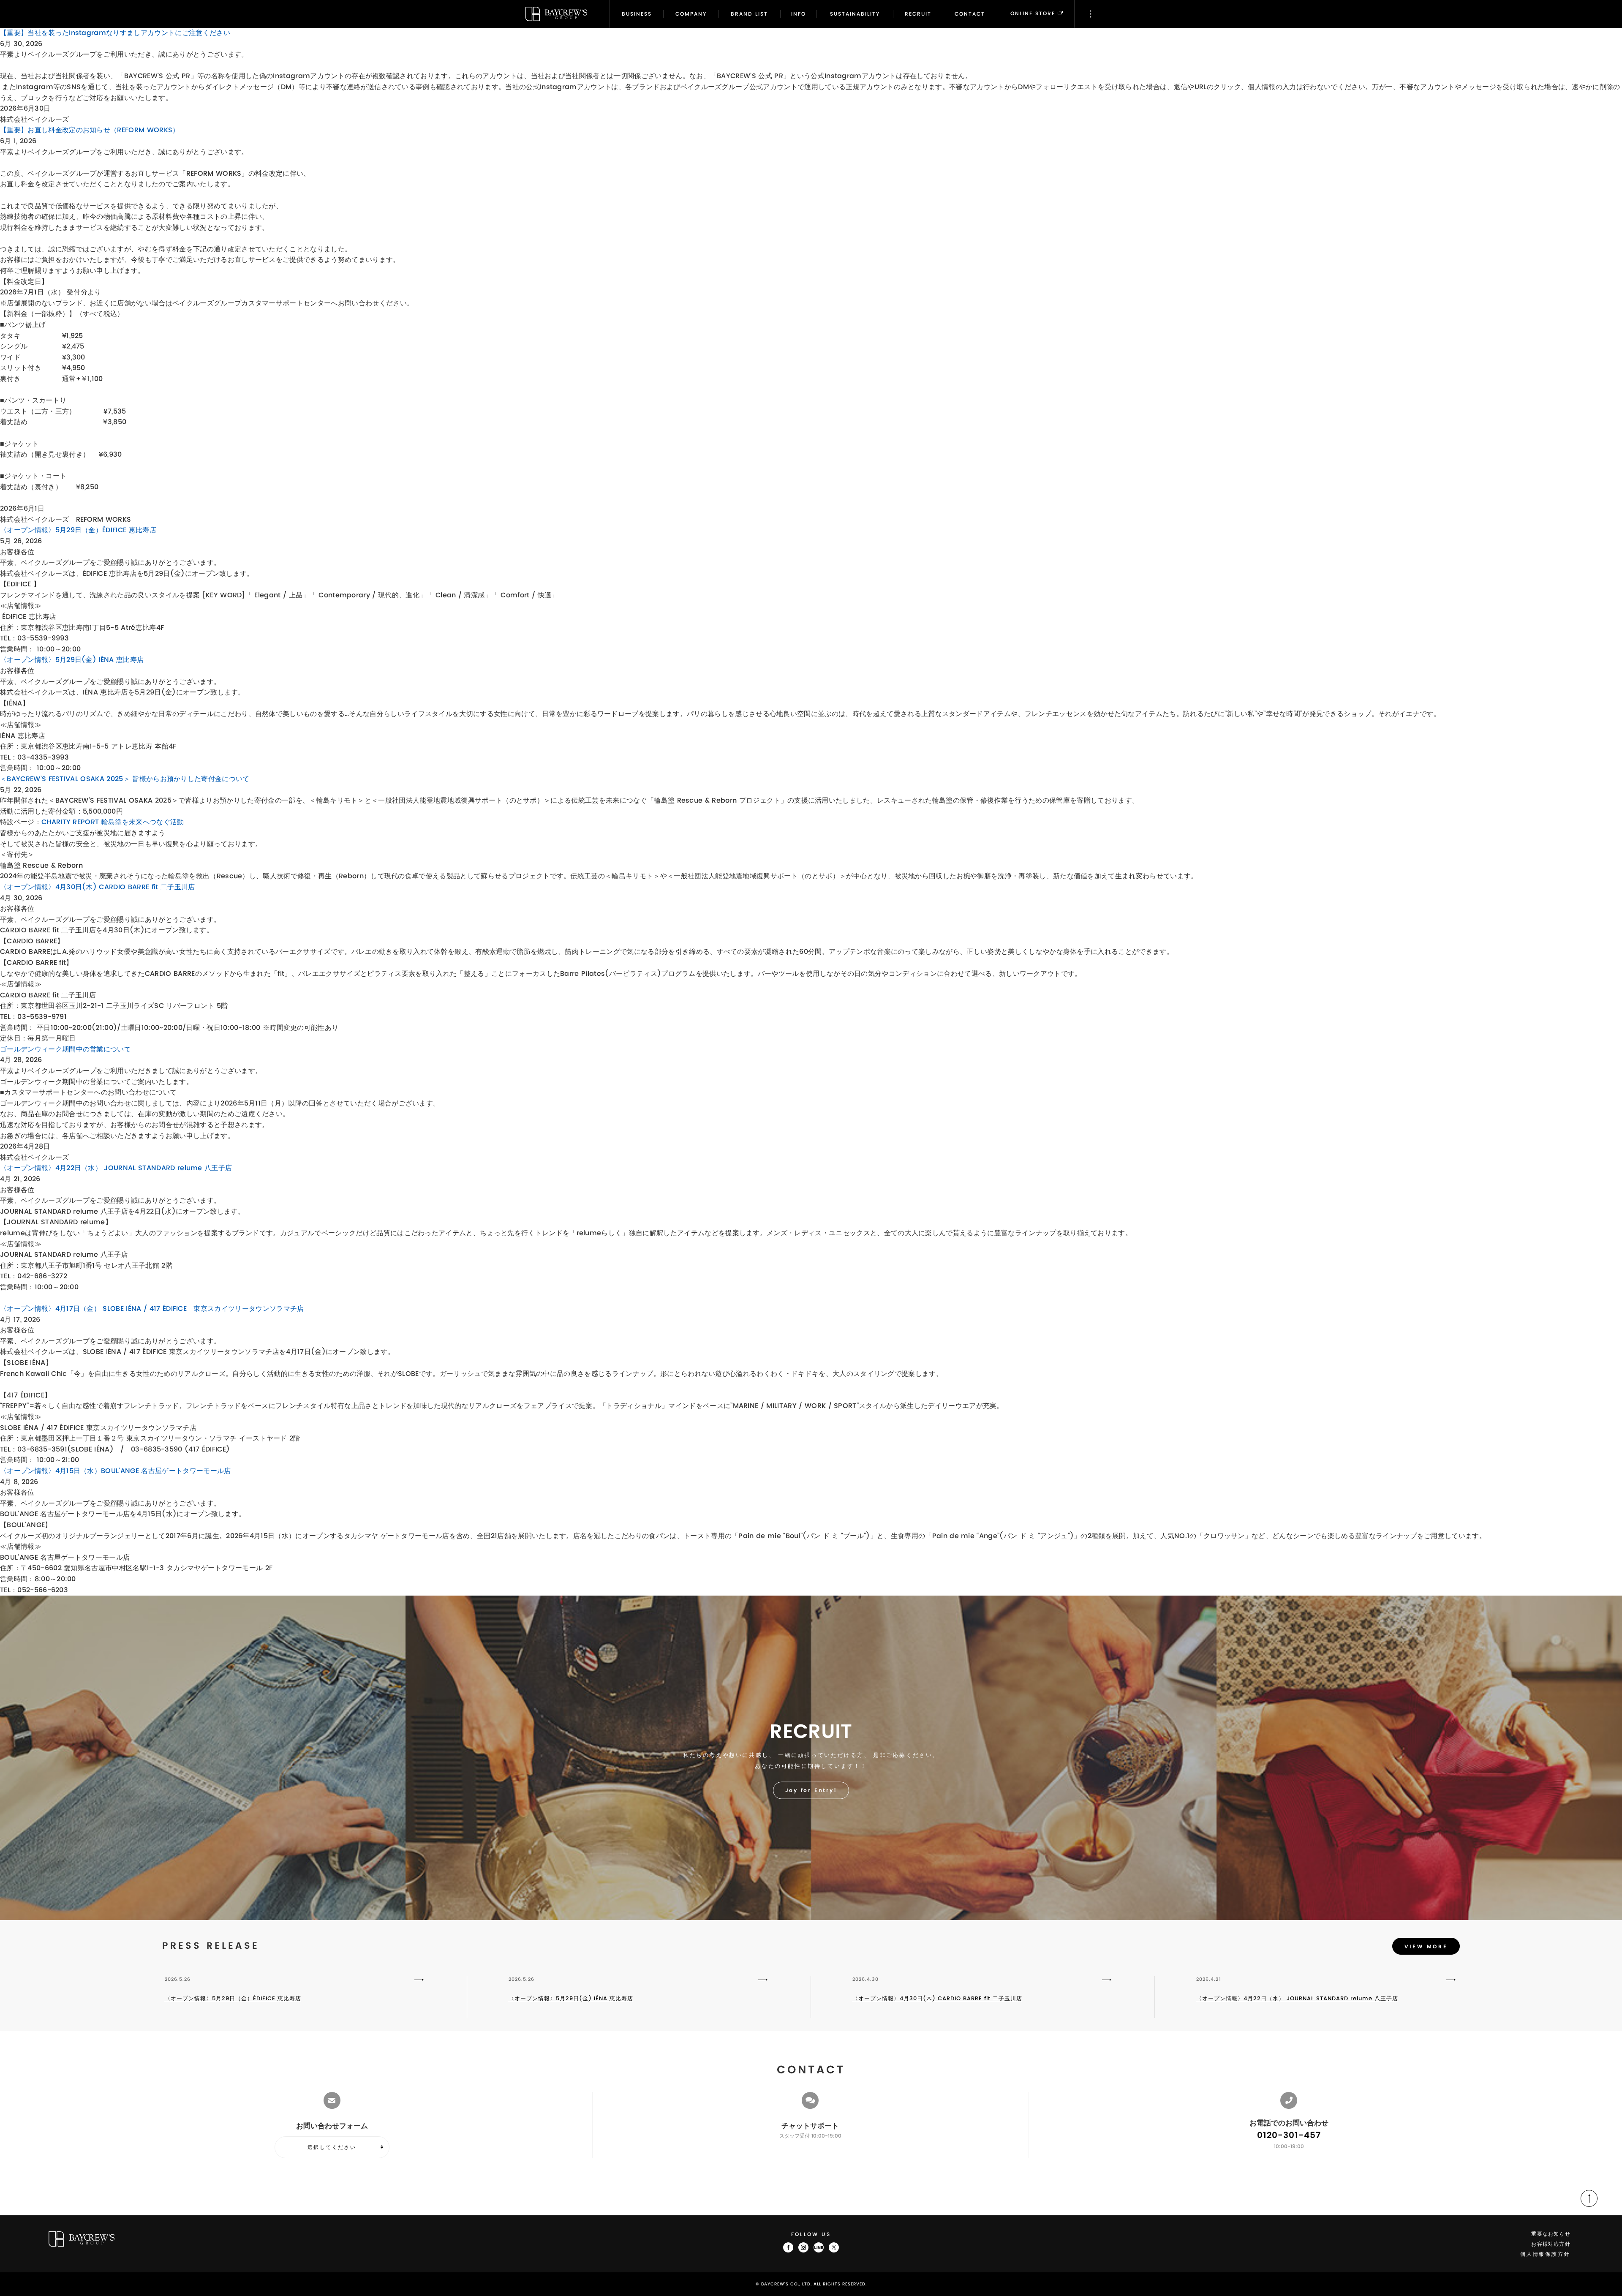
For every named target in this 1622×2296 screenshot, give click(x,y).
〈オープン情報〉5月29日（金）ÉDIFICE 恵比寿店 (78, 530)
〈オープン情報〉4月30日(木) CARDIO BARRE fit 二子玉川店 (97, 887)
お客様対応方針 (1551, 2244)
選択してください (332, 2147)
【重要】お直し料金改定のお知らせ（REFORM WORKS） (90, 130)
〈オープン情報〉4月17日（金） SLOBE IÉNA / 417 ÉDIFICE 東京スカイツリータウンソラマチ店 (152, 1309)
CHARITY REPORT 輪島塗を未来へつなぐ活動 (113, 822)
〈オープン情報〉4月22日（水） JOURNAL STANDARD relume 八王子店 (116, 1168)
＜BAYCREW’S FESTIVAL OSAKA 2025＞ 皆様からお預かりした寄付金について (125, 779)
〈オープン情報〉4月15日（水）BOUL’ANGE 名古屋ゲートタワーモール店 (115, 1471)
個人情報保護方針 (1545, 2254)
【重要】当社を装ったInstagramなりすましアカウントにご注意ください (115, 33)
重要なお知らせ (1551, 2234)
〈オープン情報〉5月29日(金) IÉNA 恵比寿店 (72, 660)
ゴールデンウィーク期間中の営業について (65, 1049)
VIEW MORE (1426, 1947)
